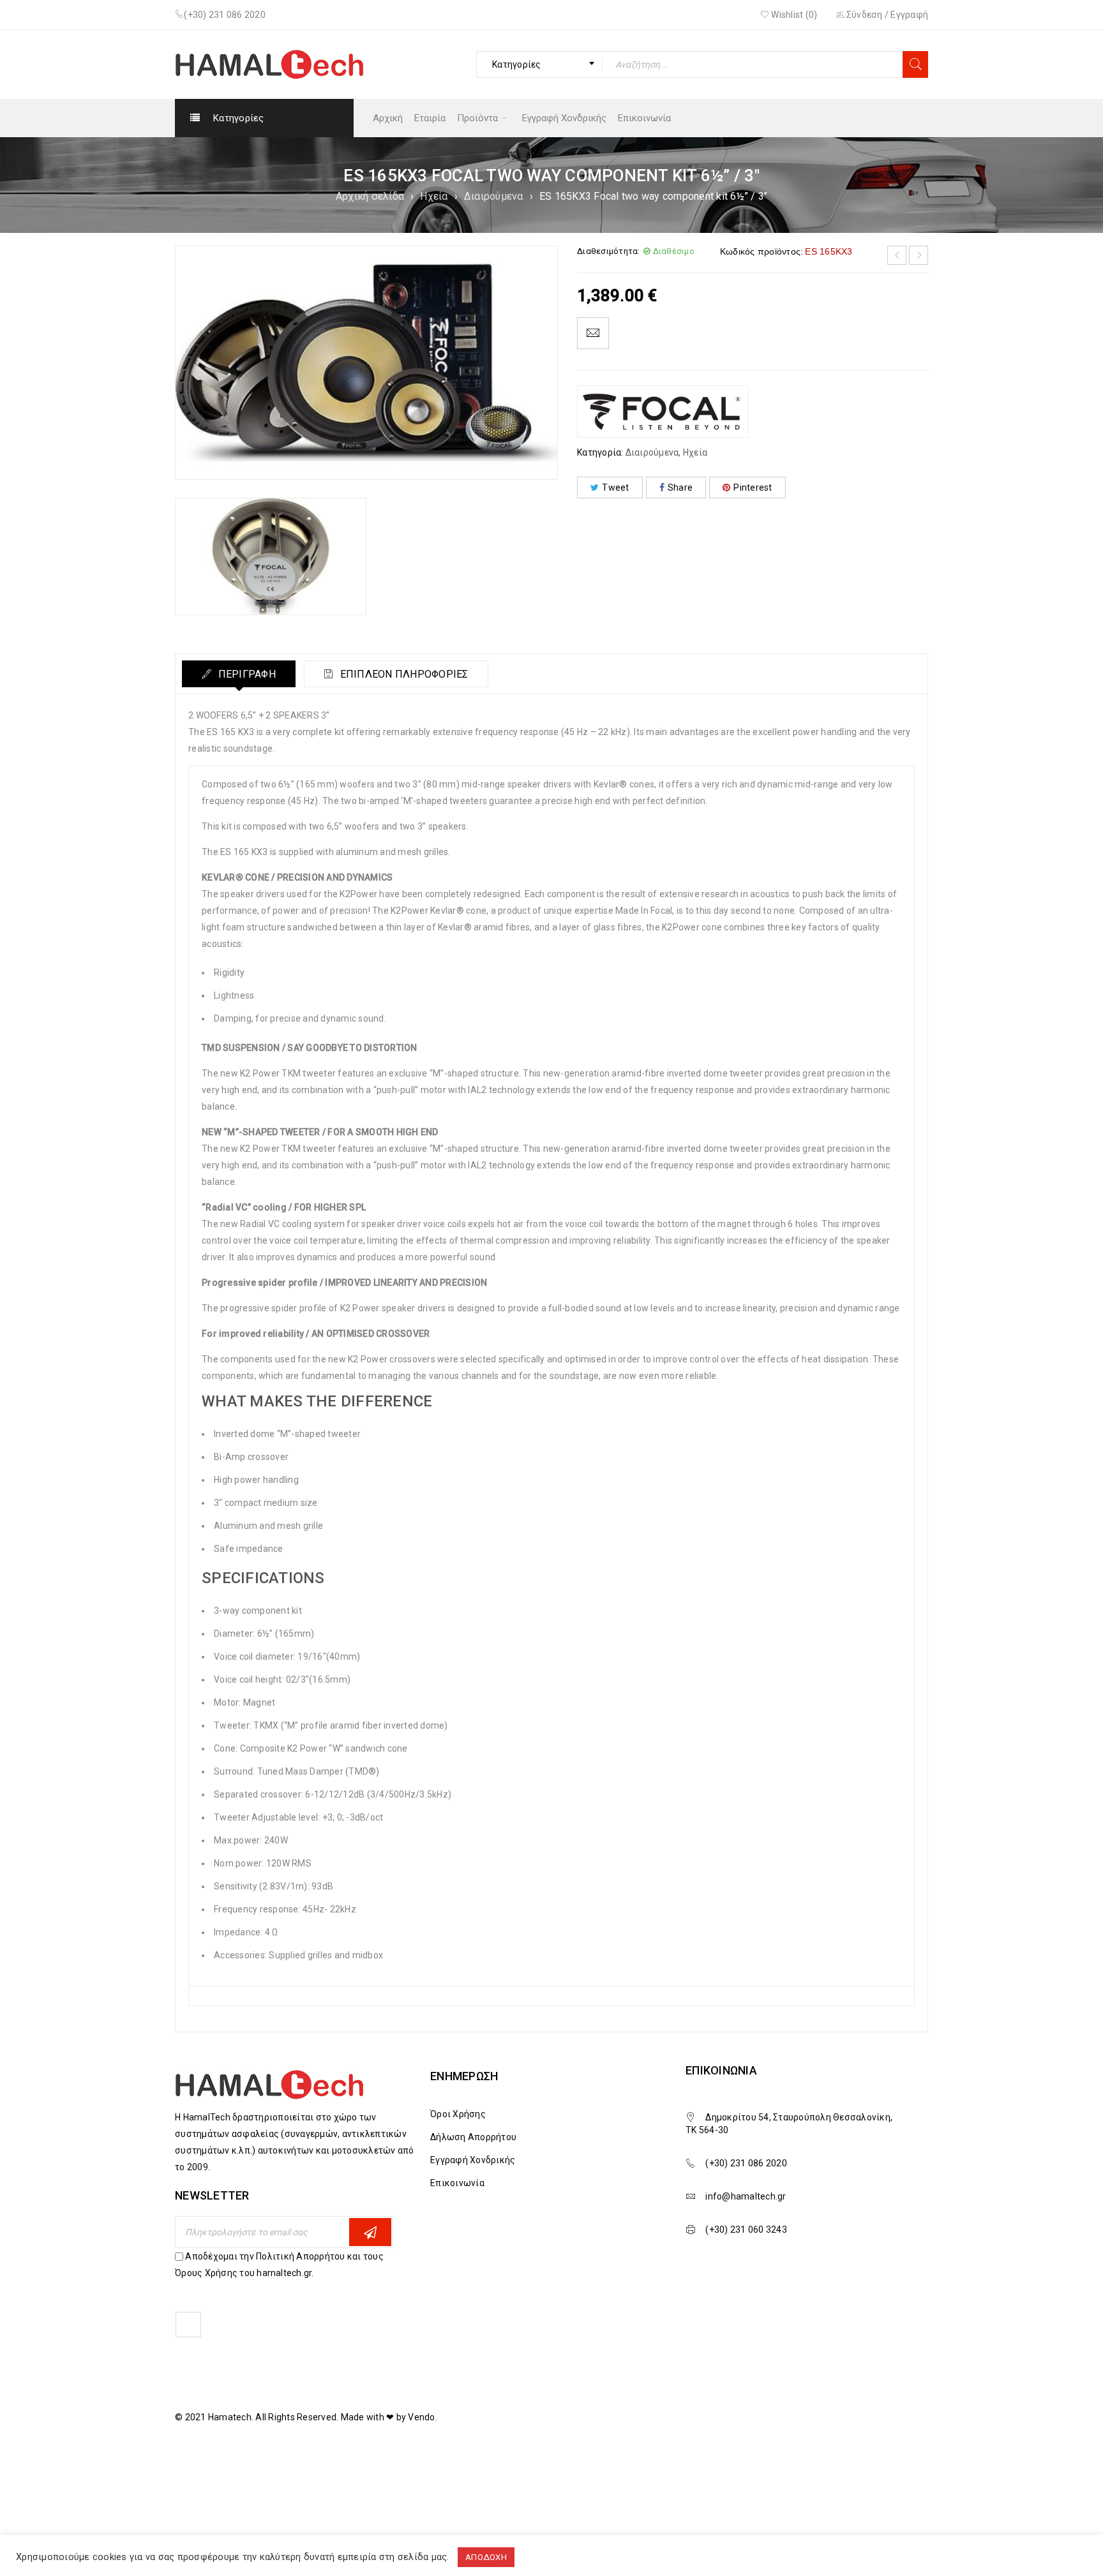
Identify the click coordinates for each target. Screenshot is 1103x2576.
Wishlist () (793, 15)
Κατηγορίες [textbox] (517, 64)
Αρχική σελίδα (370, 196)
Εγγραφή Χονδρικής (473, 2160)
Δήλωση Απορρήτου (473, 2137)
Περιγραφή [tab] (245, 674)
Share (680, 488)
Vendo (421, 2417)
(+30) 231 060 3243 (746, 2230)
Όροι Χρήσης (458, 2114)
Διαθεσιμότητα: (609, 251)
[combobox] (539, 64)
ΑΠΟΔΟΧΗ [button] (486, 2557)
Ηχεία (434, 196)
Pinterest (753, 488)
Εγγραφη (370, 2232)
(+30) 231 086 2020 (225, 15)
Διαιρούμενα (494, 196)
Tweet (615, 488)
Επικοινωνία (457, 2183)
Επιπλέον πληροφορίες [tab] (402, 674)
